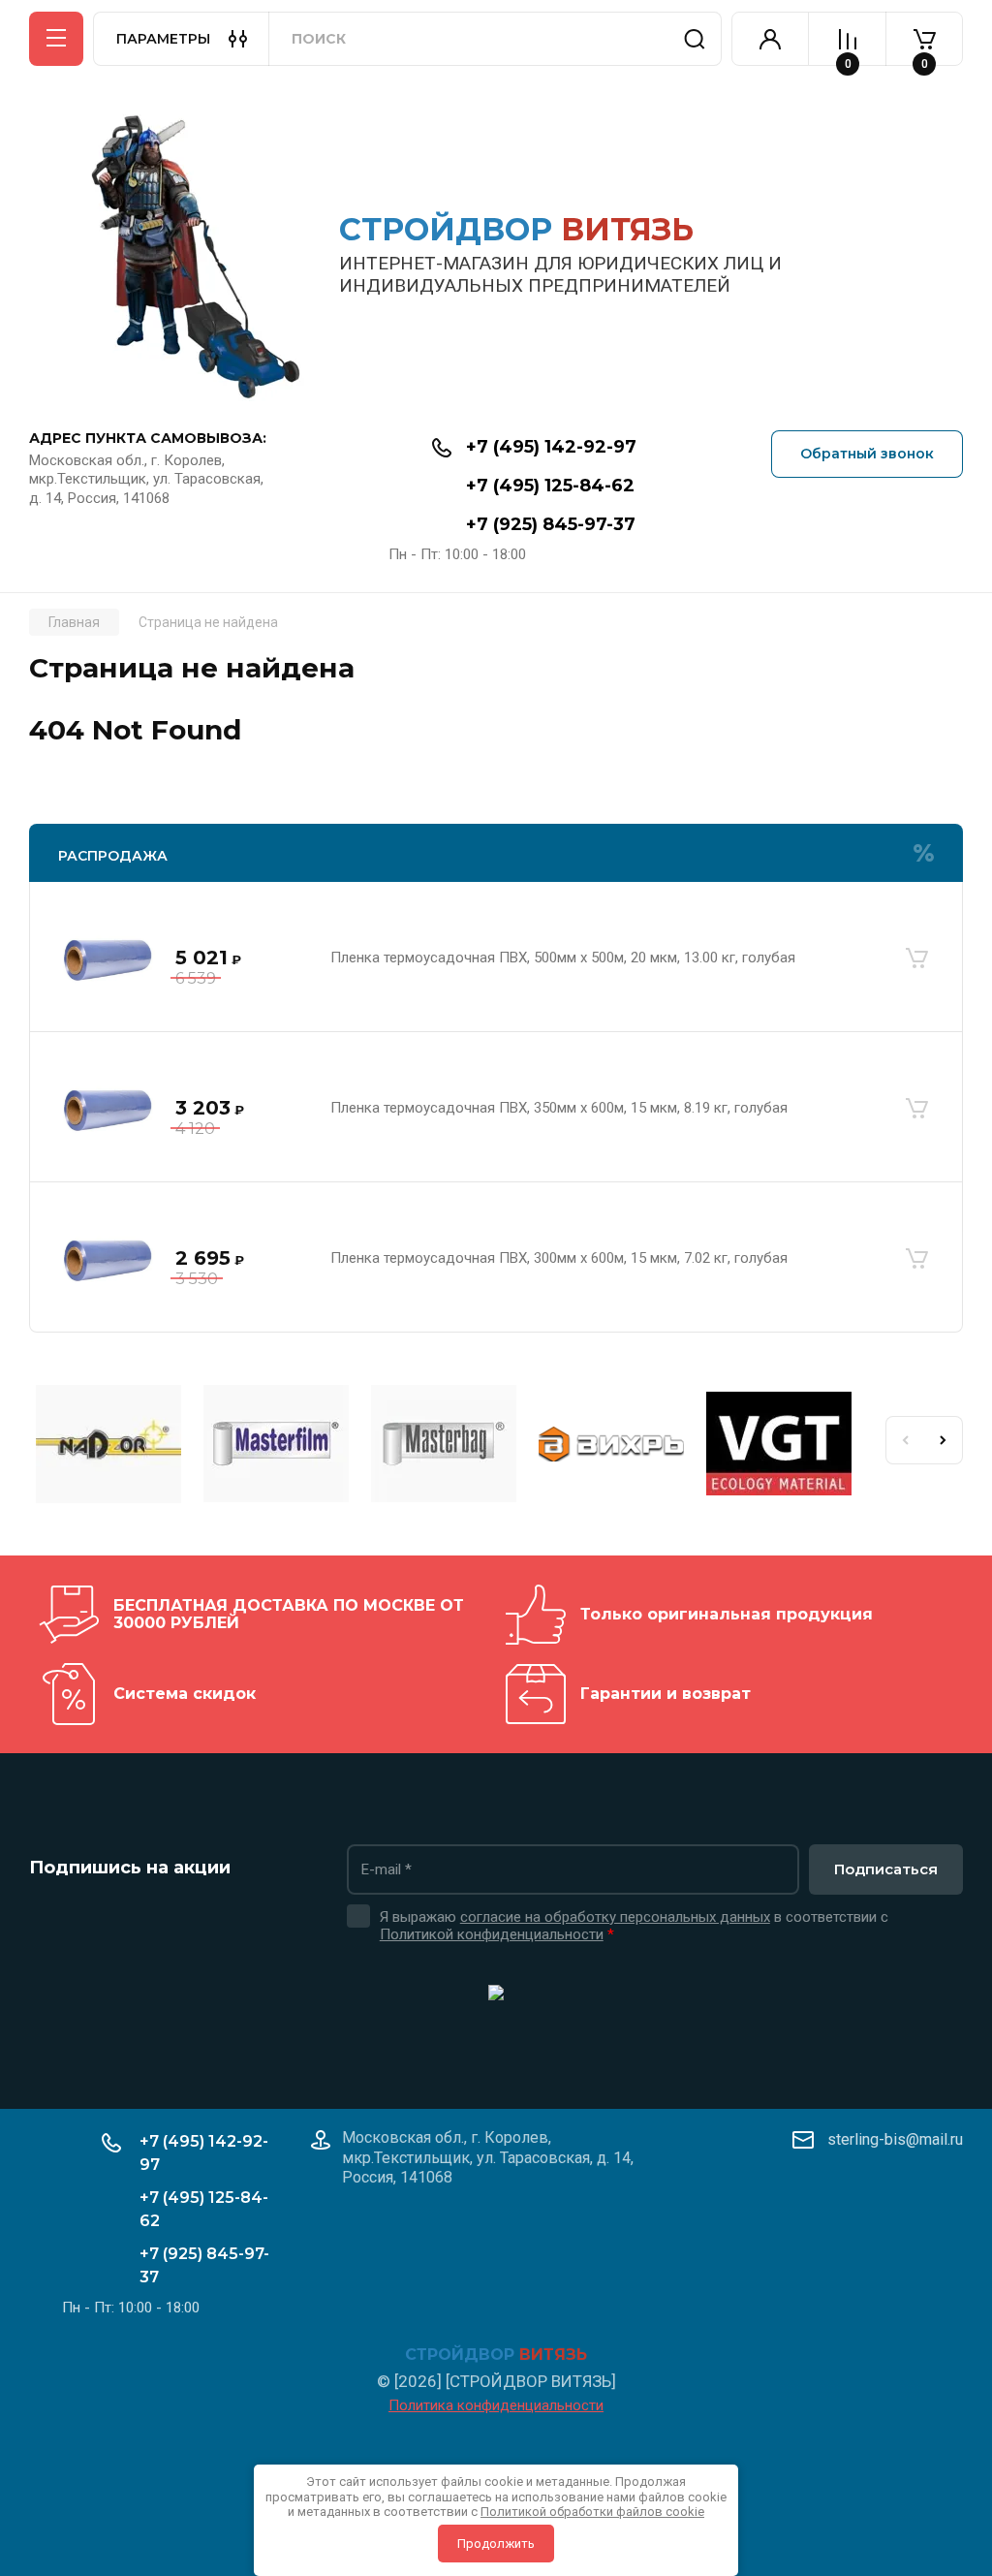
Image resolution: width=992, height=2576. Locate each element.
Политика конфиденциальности (496, 2405)
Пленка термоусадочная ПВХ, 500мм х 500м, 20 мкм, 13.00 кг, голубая (563, 958)
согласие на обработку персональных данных (615, 1917)
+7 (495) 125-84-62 (550, 486)
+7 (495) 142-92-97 (551, 447)
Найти (695, 39)
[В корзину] (916, 958)
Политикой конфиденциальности (492, 1934)
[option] (113, 1447)
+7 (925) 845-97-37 (551, 524)
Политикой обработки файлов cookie (592, 2512)
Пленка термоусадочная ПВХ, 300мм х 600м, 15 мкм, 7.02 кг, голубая (559, 1258)
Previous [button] (905, 1440)
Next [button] (944, 1440)
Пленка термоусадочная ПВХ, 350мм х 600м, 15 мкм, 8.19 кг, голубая (559, 1108)
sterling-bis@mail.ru (895, 2139)
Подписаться (886, 1869)
